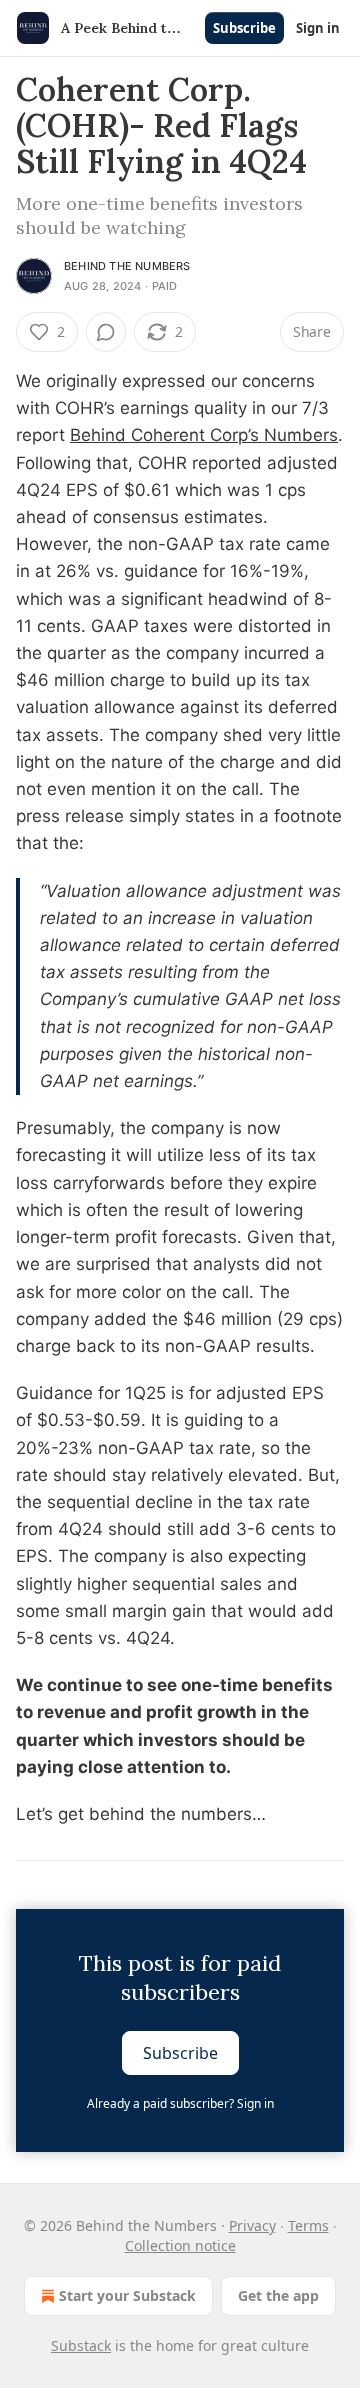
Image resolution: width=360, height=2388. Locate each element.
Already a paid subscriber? (180, 2103)
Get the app (278, 2295)
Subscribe (244, 28)
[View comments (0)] (106, 332)
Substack (81, 2345)
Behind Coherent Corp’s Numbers (204, 435)
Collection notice (180, 2245)
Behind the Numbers (127, 266)
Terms (308, 2225)
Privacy (252, 2225)
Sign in (318, 28)
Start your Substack (127, 2295)
